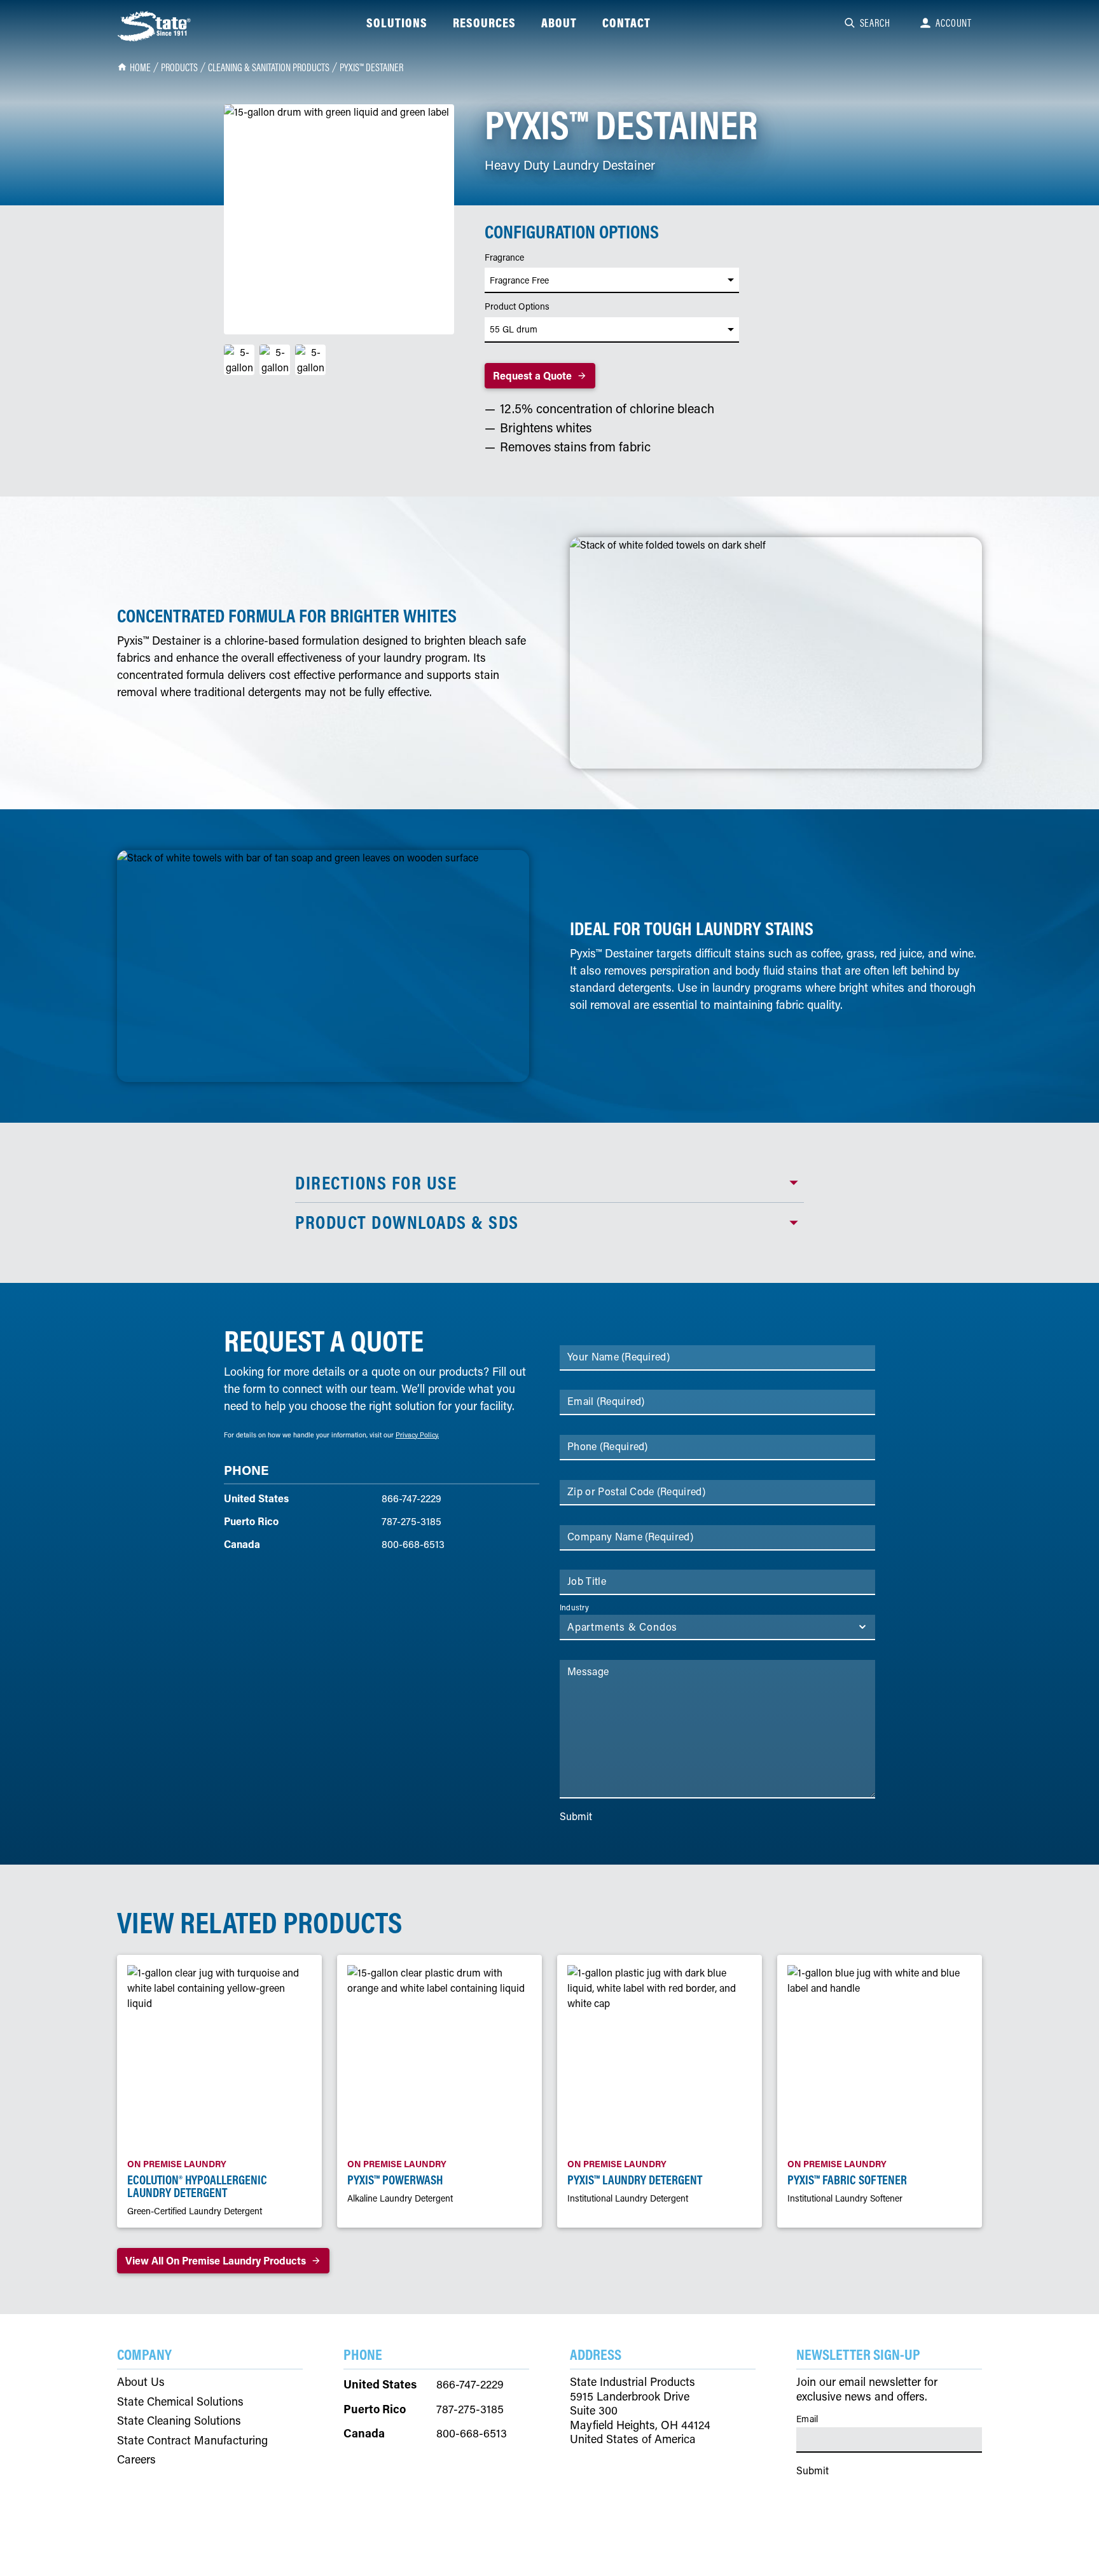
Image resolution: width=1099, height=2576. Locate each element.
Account (954, 23)
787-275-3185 (411, 1521)
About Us (141, 2382)
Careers (136, 2459)
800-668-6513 (413, 1544)
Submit (576, 1816)
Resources (484, 23)
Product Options (517, 306)
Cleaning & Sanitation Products (269, 67)
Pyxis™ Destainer (371, 67)
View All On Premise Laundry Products (216, 2260)
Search (875, 23)
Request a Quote (532, 375)
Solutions (397, 23)
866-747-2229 (411, 1498)
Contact (626, 23)
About (559, 23)
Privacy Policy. (417, 1435)
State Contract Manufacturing (192, 2440)
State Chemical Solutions (180, 2401)
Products (179, 67)
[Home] (155, 26)
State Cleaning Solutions (179, 2421)
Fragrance (504, 257)
